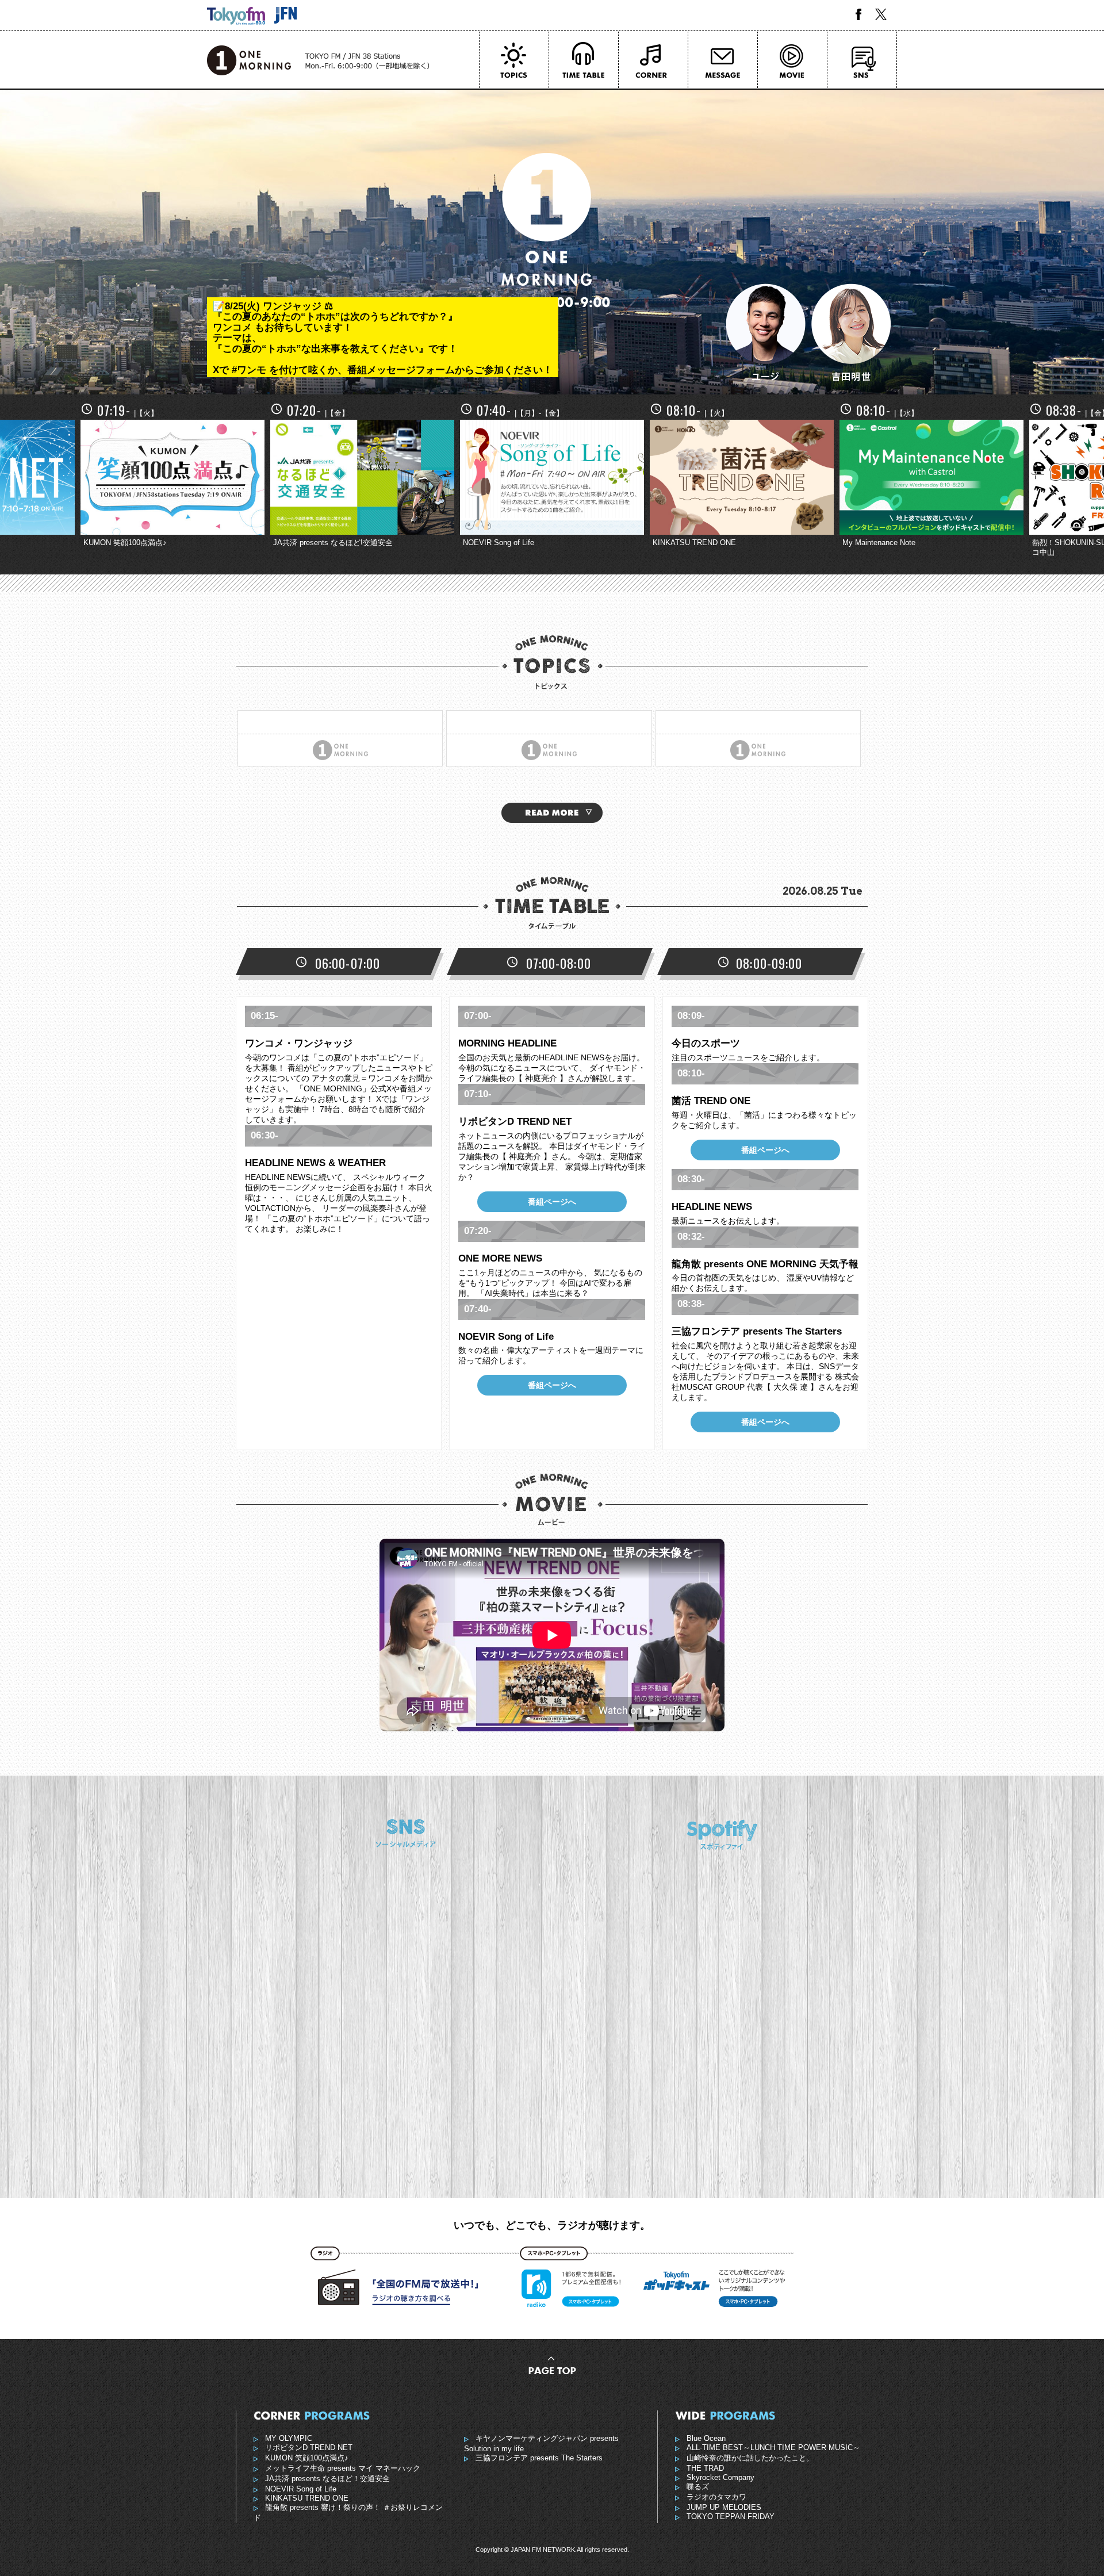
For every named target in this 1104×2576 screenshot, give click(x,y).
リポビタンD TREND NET (309, 2448)
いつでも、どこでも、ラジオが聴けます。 (552, 2225)
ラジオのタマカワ (716, 2497)
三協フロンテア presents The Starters (539, 2458)
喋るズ (698, 2487)
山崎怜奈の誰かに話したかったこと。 (750, 2458)
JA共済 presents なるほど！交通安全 (327, 2479)
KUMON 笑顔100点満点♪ (307, 2458)
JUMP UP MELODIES (724, 2508)
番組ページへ (552, 1202)
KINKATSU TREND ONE (307, 2498)
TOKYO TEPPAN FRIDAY (731, 2517)
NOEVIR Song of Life (301, 2489)
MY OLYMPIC (289, 2439)
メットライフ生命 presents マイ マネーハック (343, 2468)
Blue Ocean (706, 2439)
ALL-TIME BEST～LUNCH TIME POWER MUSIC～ (773, 2448)
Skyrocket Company (720, 2478)
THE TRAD (705, 2468)
